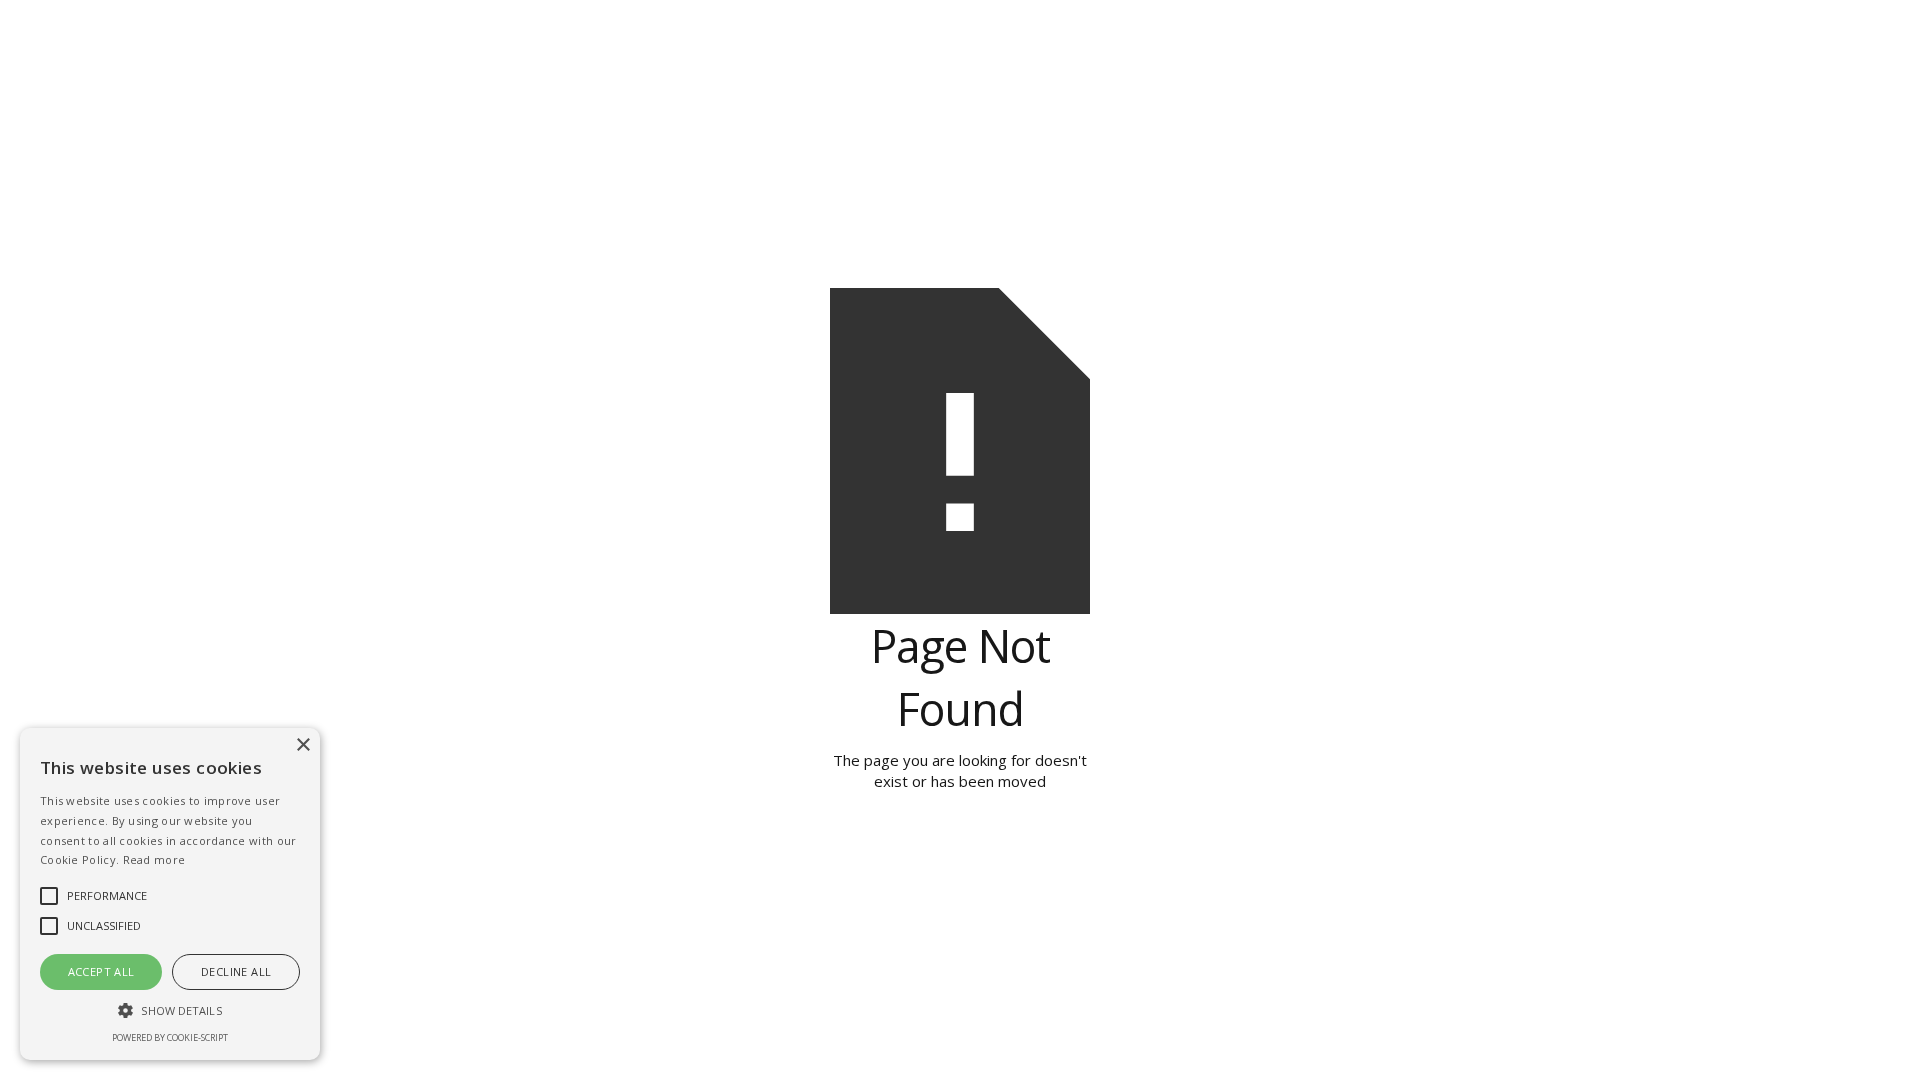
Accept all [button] (101, 971)
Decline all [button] (236, 971)
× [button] (302, 745)
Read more (154, 859)
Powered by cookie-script (170, 1038)
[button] (170, 1010)
